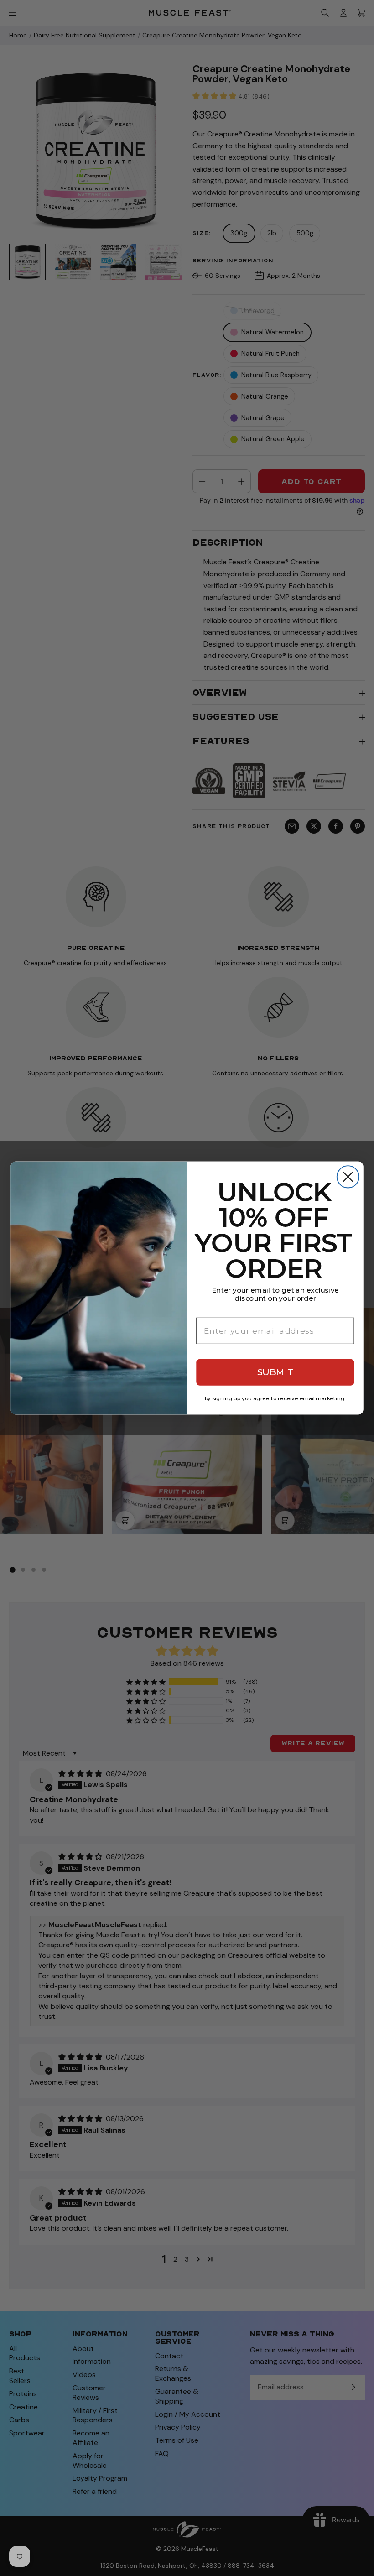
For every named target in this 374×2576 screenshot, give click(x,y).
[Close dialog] (348, 1177)
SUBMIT (275, 1372)
